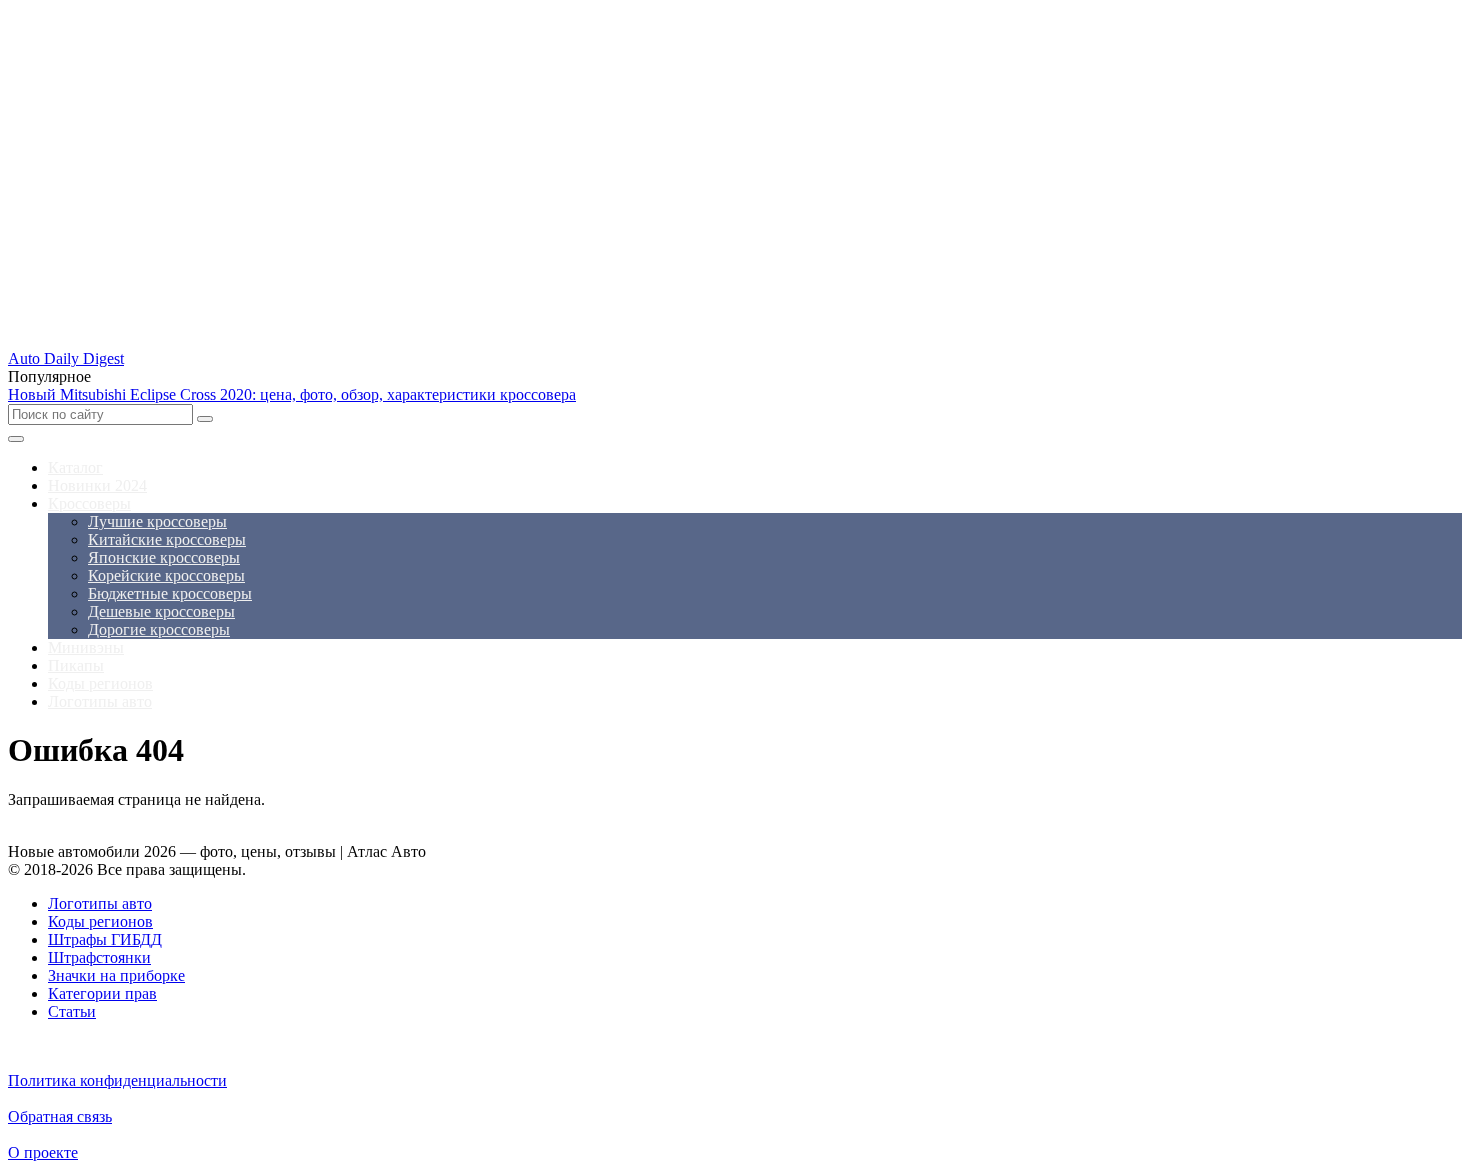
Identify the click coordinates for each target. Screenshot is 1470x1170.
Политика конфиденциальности (117, 1080)
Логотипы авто (100, 903)
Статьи (72, 1011)
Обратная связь (60, 1116)
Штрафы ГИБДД (105, 939)
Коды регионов (100, 921)
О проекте (43, 1152)
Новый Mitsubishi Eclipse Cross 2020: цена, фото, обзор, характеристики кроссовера (292, 394)
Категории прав (102, 993)
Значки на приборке (116, 975)
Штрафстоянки (99, 957)
